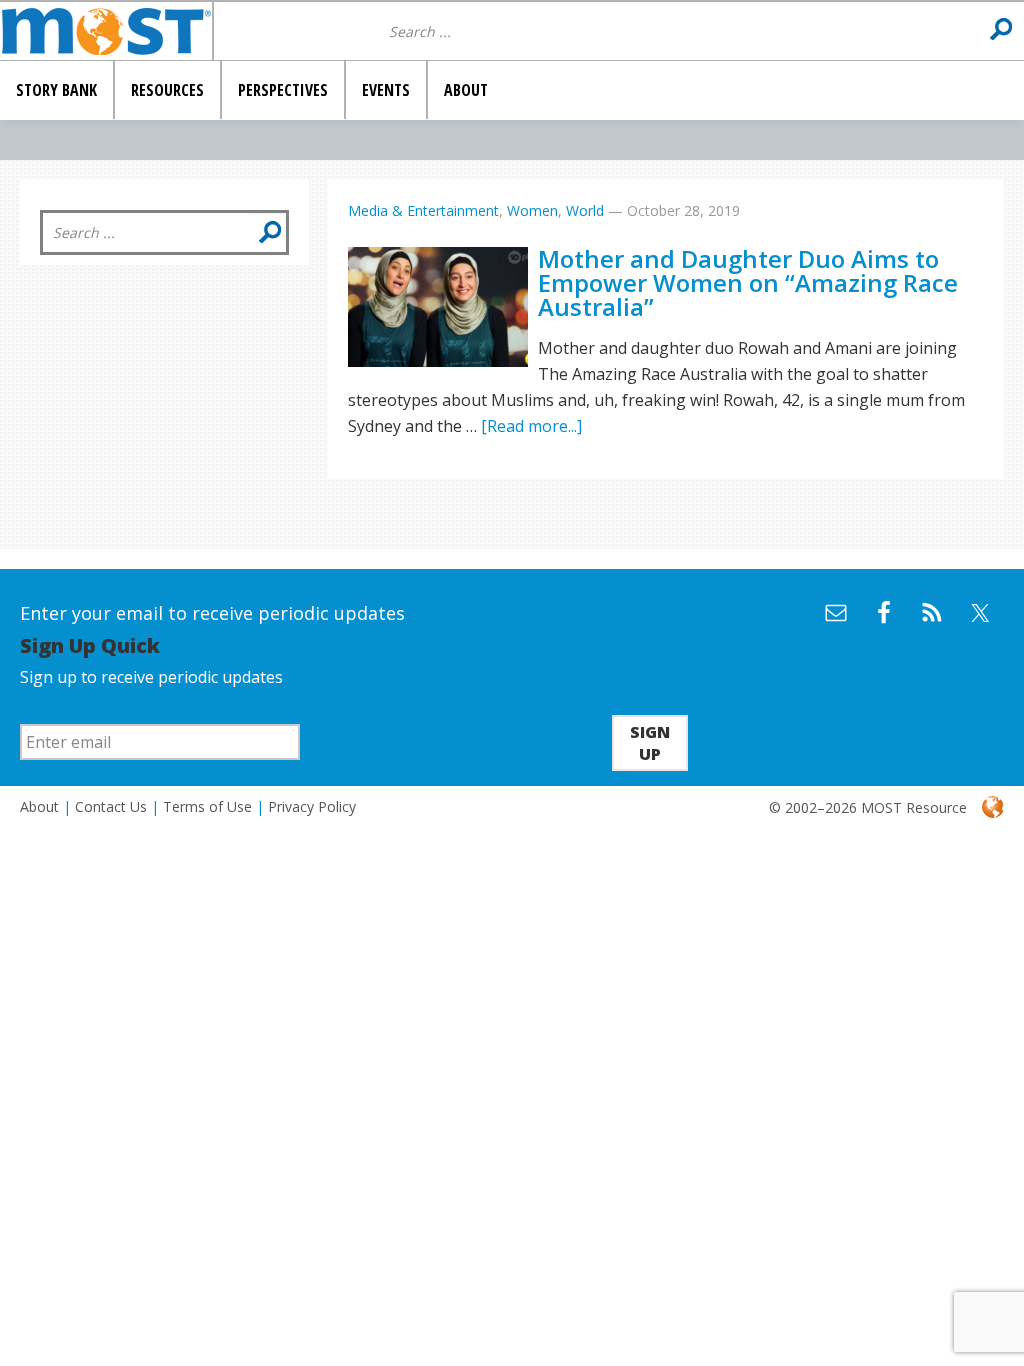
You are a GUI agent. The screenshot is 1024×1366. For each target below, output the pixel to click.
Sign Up (650, 743)
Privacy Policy (312, 806)
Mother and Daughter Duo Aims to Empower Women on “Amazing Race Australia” (748, 282)
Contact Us (111, 806)
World (585, 210)
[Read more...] (531, 426)
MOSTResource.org (106, 31)
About (39, 806)
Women (532, 210)
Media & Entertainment (423, 210)
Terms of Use (207, 806)
